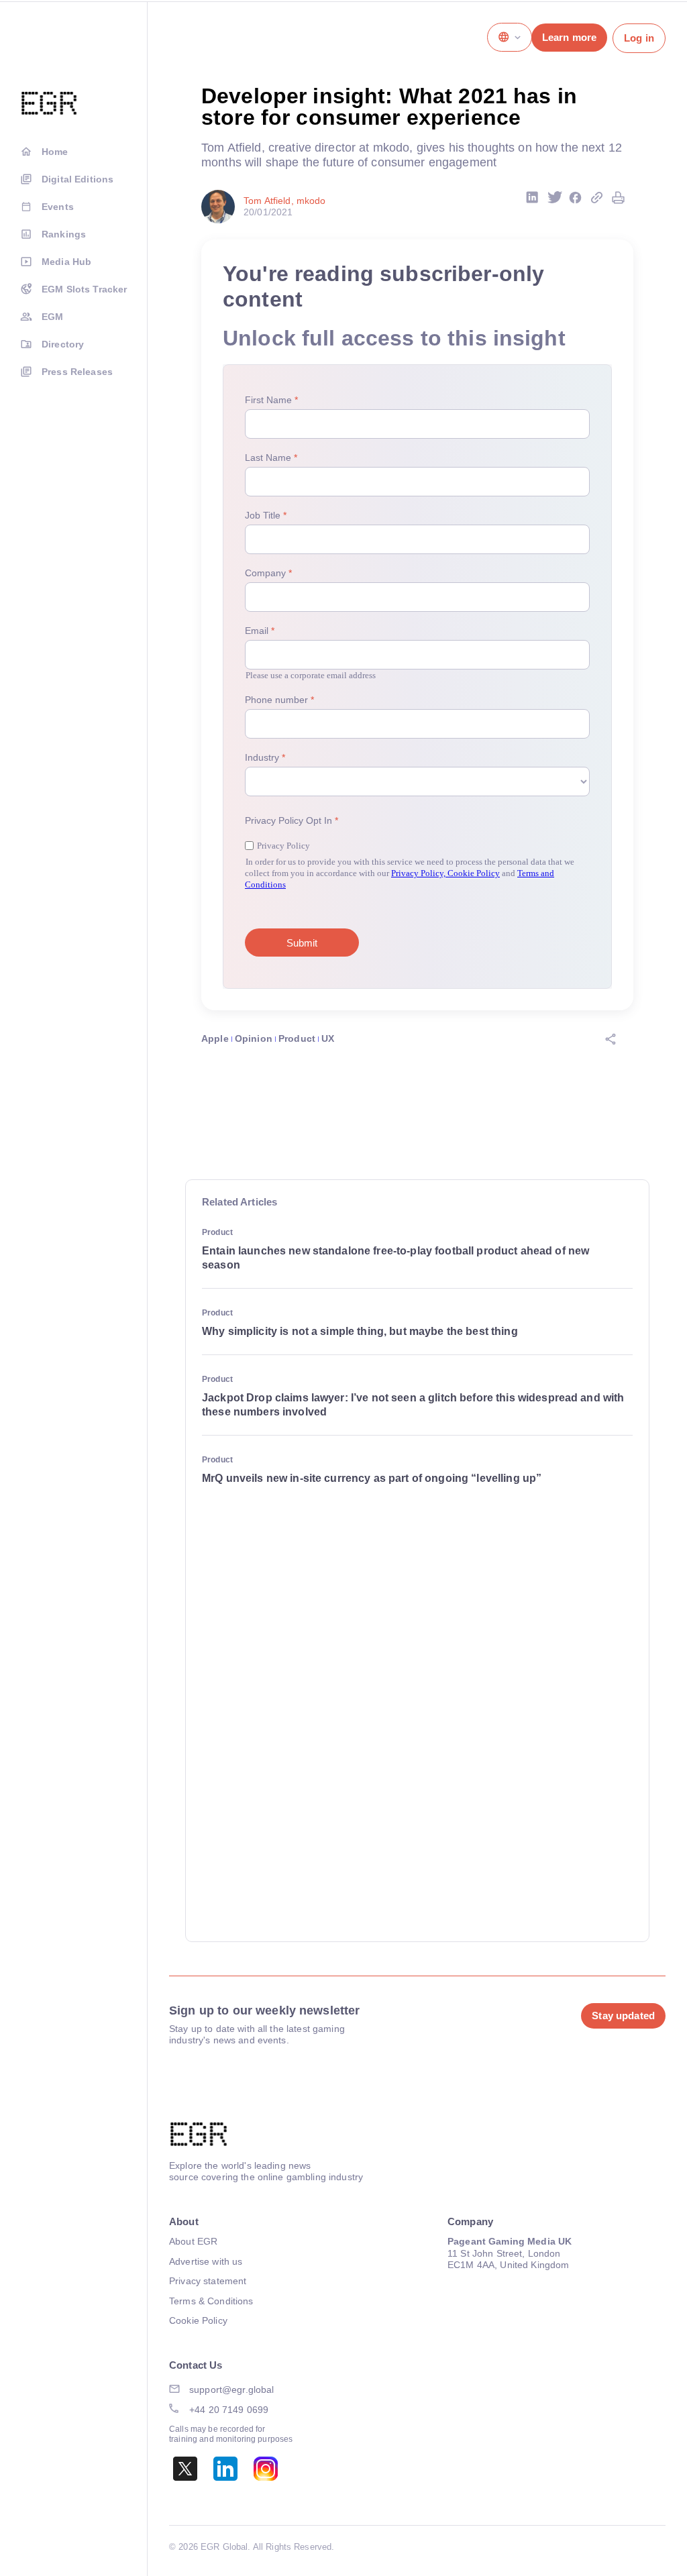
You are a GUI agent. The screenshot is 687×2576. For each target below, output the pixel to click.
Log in (639, 38)
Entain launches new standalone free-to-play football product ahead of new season (395, 1258)
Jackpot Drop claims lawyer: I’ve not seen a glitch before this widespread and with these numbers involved (413, 1405)
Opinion (254, 1038)
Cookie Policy (198, 2320)
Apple (215, 1038)
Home (55, 152)
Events (58, 207)
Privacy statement (208, 2281)
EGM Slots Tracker (84, 289)
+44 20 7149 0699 (229, 2410)
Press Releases (77, 372)
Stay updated (623, 2016)
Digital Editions (77, 179)
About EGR (193, 2241)
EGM (52, 317)
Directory (63, 344)
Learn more (569, 37)
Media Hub (66, 262)
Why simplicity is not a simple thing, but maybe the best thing (360, 1331)
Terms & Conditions (211, 2301)
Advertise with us (206, 2261)
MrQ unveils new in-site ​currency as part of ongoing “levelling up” (372, 1478)
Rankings (64, 234)
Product (297, 1038)
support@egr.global (232, 2390)
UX (328, 1038)
